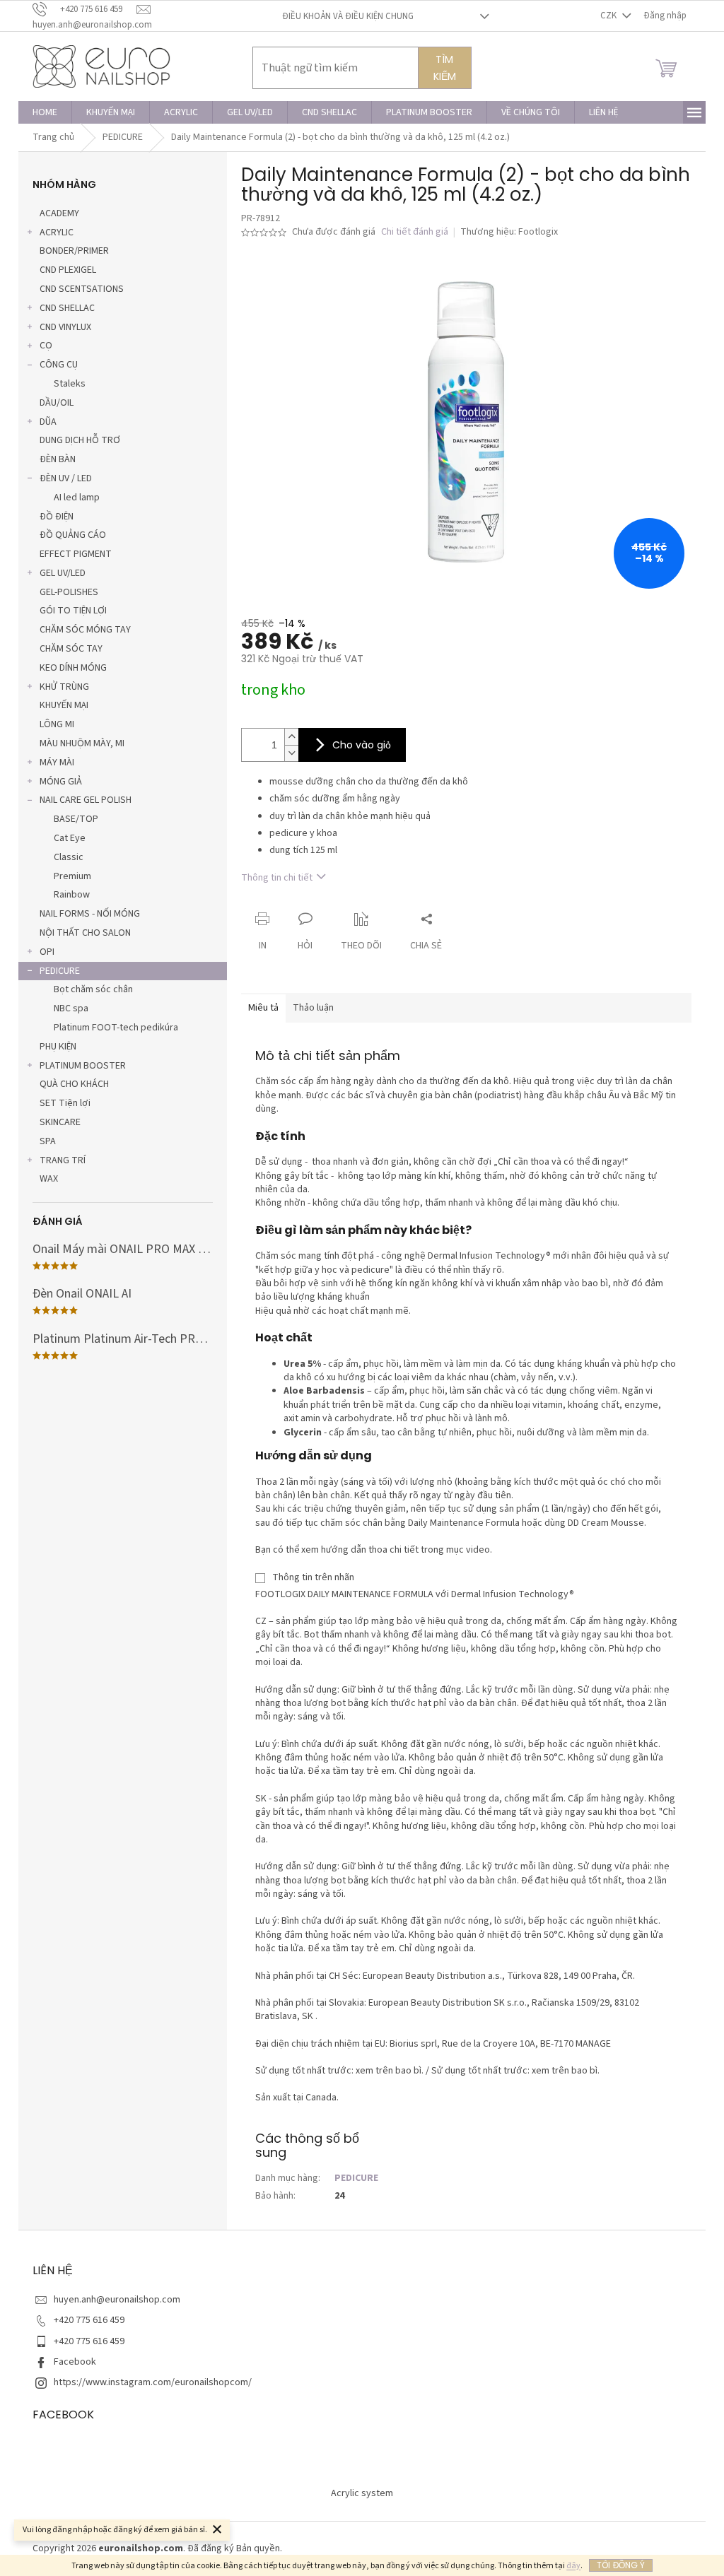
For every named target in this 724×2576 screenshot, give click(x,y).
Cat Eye (70, 838)
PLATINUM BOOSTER (83, 1066)
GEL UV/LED (63, 573)
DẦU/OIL (57, 403)
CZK (609, 16)
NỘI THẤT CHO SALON (85, 933)
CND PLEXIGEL (68, 270)
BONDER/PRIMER (74, 251)
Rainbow (72, 895)
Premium (72, 876)
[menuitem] (45, 112)
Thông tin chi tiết (277, 878)
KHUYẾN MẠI (64, 705)
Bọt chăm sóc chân (93, 989)
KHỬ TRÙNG (64, 687)
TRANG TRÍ (63, 1160)
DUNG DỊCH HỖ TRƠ (80, 440)
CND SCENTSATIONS (82, 289)
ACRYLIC (57, 233)
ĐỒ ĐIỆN (57, 517)
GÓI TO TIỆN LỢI (73, 611)
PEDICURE (60, 971)
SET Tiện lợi (65, 1103)
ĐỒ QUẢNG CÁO (73, 535)
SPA (48, 1141)
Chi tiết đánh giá (415, 232)
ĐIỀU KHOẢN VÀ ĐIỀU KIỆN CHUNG (348, 16)
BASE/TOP (76, 819)
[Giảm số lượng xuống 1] (291, 753)
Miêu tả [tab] (263, 1008)
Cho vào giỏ (362, 745)
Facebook (75, 2362)
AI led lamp (77, 498)
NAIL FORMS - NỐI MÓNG (90, 914)
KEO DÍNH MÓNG (73, 668)
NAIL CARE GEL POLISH (86, 800)
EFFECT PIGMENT (76, 554)
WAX (49, 1179)
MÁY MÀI (57, 763)
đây (573, 2566)
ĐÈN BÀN (58, 459)
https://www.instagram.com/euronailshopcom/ (153, 2382)
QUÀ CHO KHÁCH (74, 1084)
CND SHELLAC (67, 308)
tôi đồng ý (621, 2565)
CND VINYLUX (65, 327)
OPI (47, 952)
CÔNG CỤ (59, 365)
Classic (69, 857)
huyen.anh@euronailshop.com (117, 2300)
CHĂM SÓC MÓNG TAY (85, 630)
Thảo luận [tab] (313, 1008)
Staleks (70, 384)
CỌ (46, 346)
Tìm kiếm (445, 68)
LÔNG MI (57, 724)
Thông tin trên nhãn (313, 1577)
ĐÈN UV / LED (66, 478)
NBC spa (71, 1008)
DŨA (48, 422)
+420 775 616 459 (89, 2320)
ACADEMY (59, 213)
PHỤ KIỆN (58, 1047)
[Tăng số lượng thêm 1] (291, 737)
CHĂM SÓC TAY (71, 649)
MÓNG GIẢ (61, 782)
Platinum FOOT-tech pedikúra (116, 1028)
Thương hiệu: (509, 232)
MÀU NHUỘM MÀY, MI (82, 743)
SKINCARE (60, 1122)
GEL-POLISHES (69, 592)
